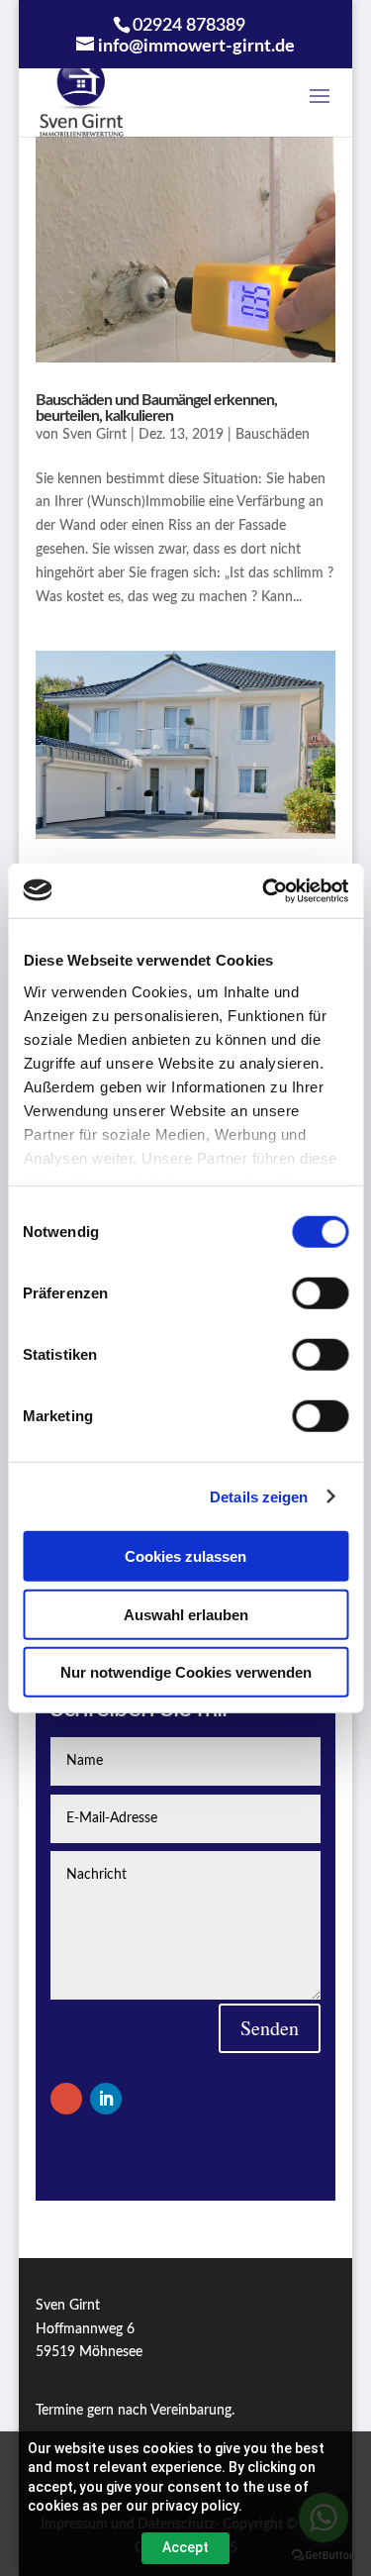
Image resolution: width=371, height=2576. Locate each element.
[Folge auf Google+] (66, 2099)
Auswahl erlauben (186, 1614)
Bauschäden (273, 435)
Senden (270, 2028)
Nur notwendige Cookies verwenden (186, 1672)
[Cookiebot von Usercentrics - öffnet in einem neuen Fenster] (264, 890)
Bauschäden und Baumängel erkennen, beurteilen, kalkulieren (156, 408)
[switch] (320, 1293)
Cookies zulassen (185, 1556)
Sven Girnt (94, 435)
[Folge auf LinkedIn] (106, 2099)
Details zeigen (259, 1496)
